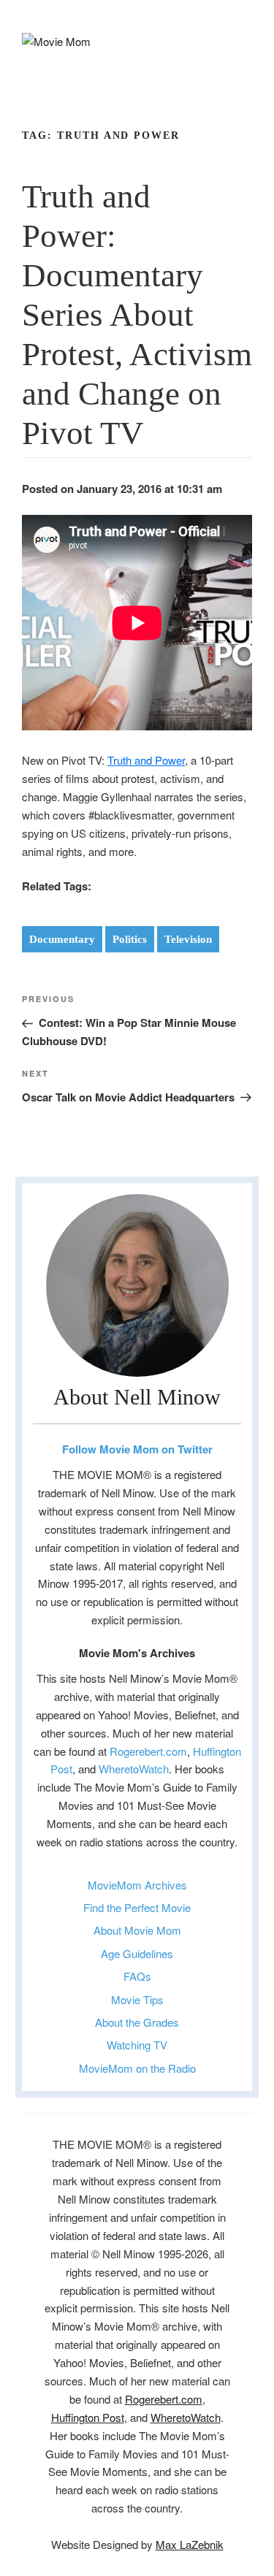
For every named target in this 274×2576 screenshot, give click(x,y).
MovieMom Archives (137, 1885)
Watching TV (137, 2045)
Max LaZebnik (190, 2544)
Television (188, 939)
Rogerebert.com (148, 1751)
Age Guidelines (137, 1953)
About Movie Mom (137, 1930)
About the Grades (137, 2022)
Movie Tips (137, 1999)
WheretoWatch (134, 1769)
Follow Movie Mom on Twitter (137, 1449)
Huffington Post (88, 2417)
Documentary (62, 939)
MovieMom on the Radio (137, 2068)
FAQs (137, 1976)
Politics (130, 939)
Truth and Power (146, 760)
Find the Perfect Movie (137, 1907)
